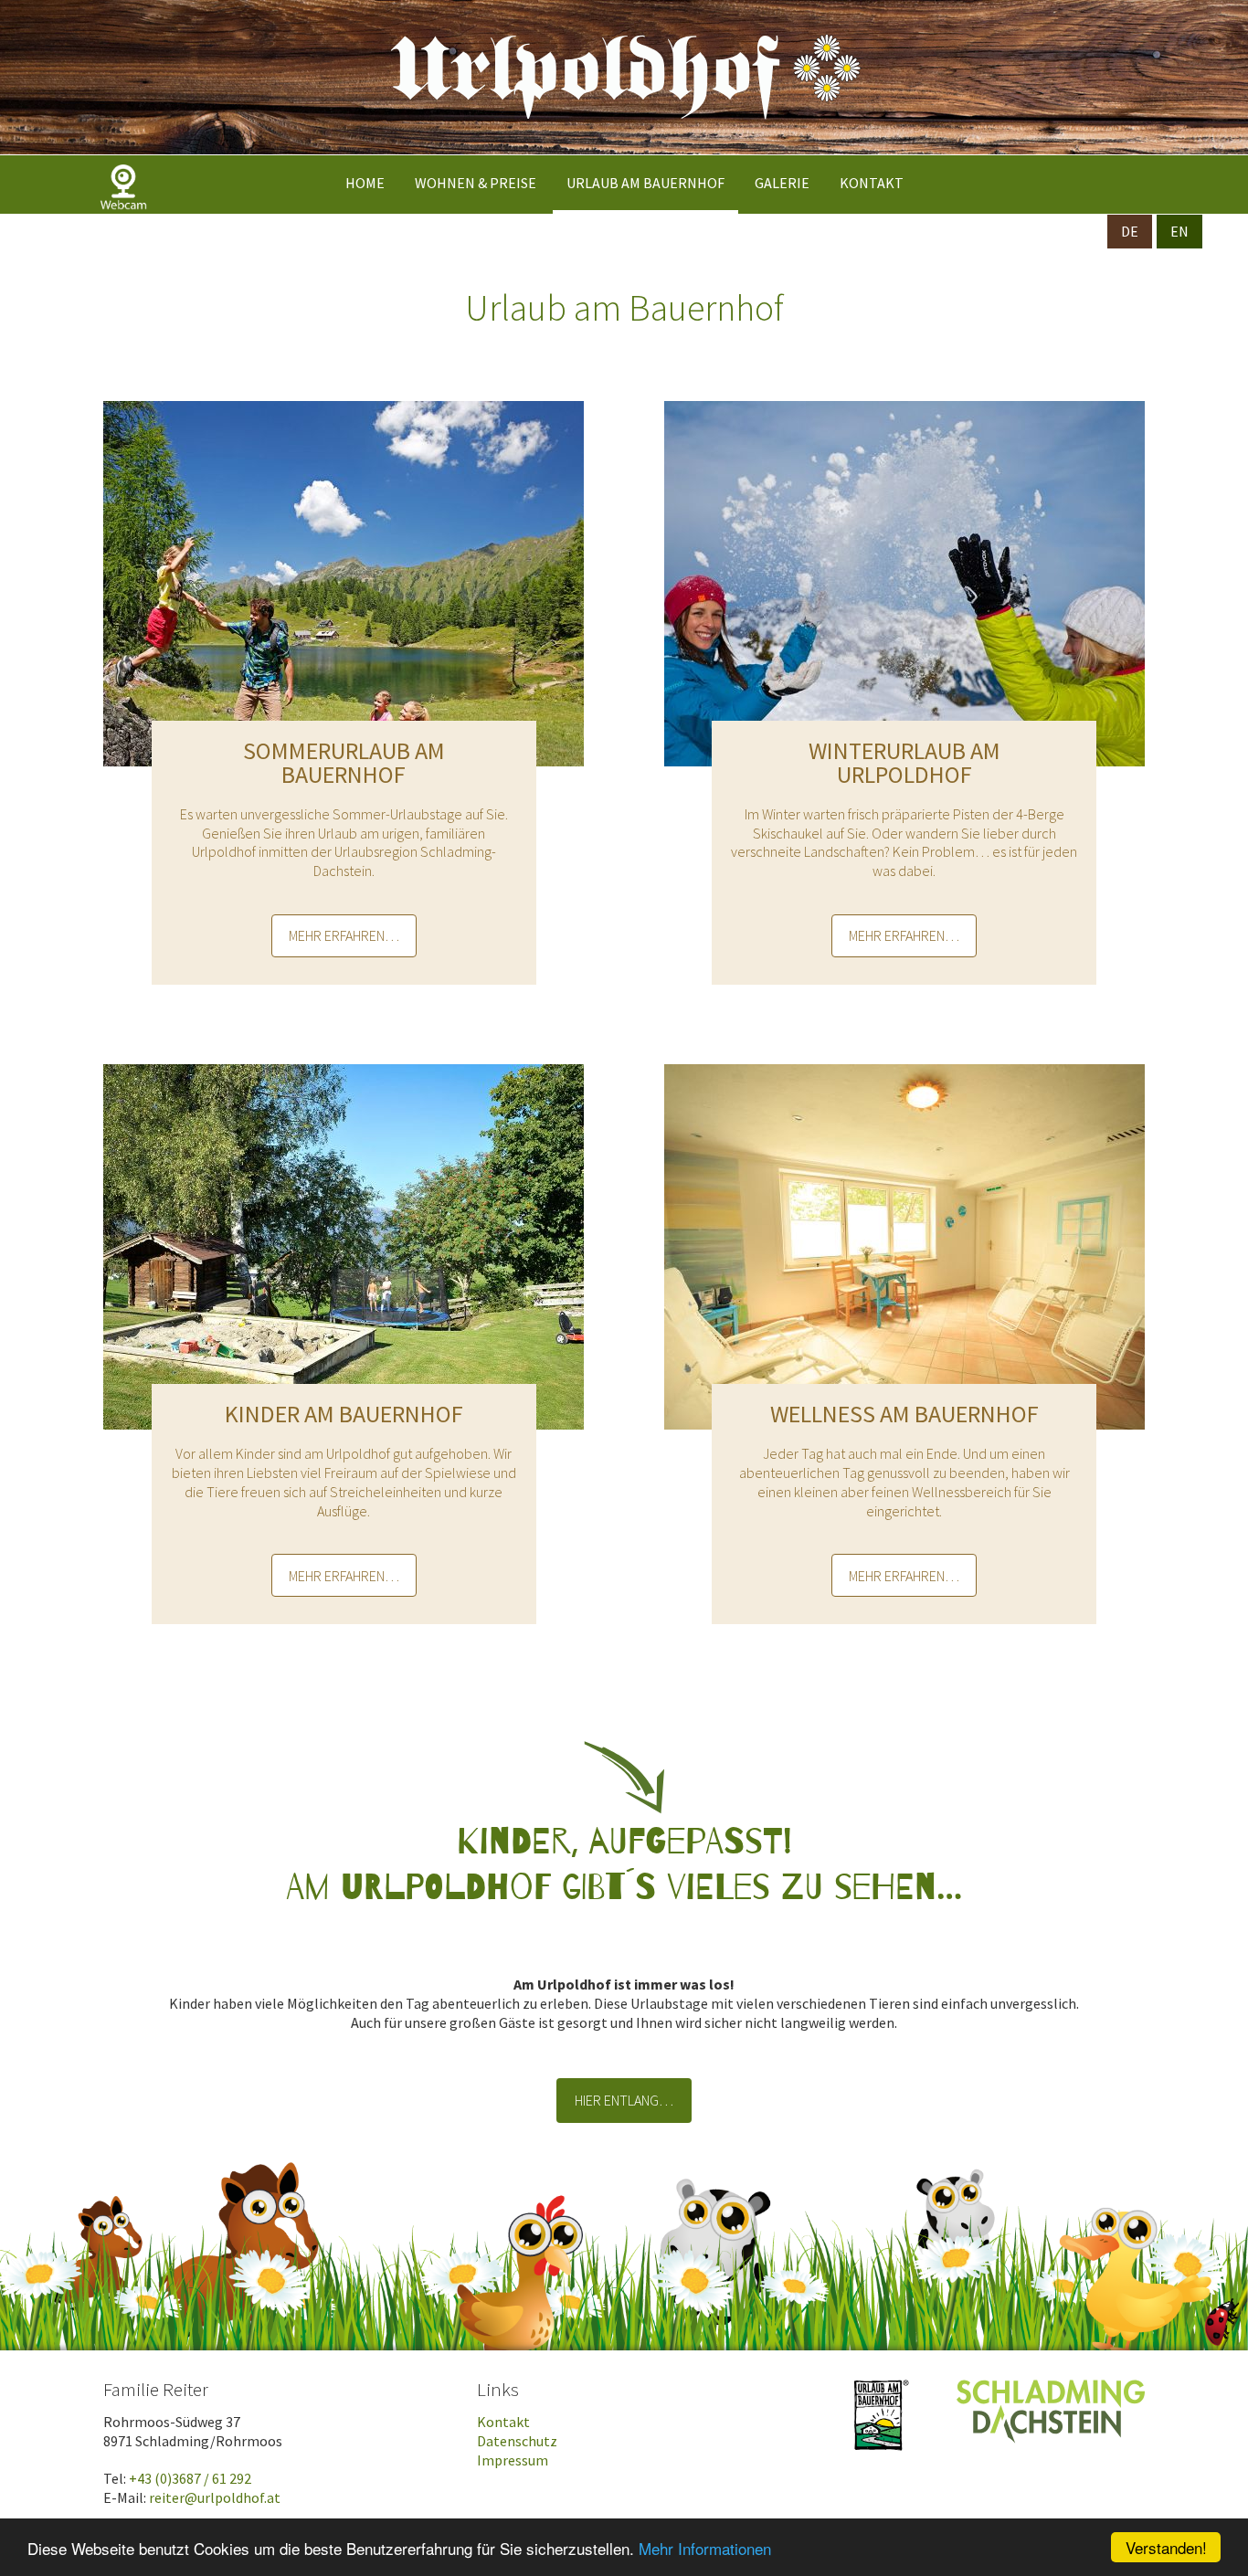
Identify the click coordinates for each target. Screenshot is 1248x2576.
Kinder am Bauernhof (344, 1414)
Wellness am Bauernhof (904, 1414)
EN (1179, 231)
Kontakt (872, 183)
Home (365, 183)
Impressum (513, 2460)
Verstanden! (1166, 2547)
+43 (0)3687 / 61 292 (190, 2478)
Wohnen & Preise (476, 183)
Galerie (782, 183)
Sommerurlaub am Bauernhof (344, 762)
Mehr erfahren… (344, 935)
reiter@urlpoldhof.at (215, 2497)
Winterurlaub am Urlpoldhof (904, 762)
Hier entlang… (624, 2100)
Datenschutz (517, 2441)
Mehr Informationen (705, 2548)
